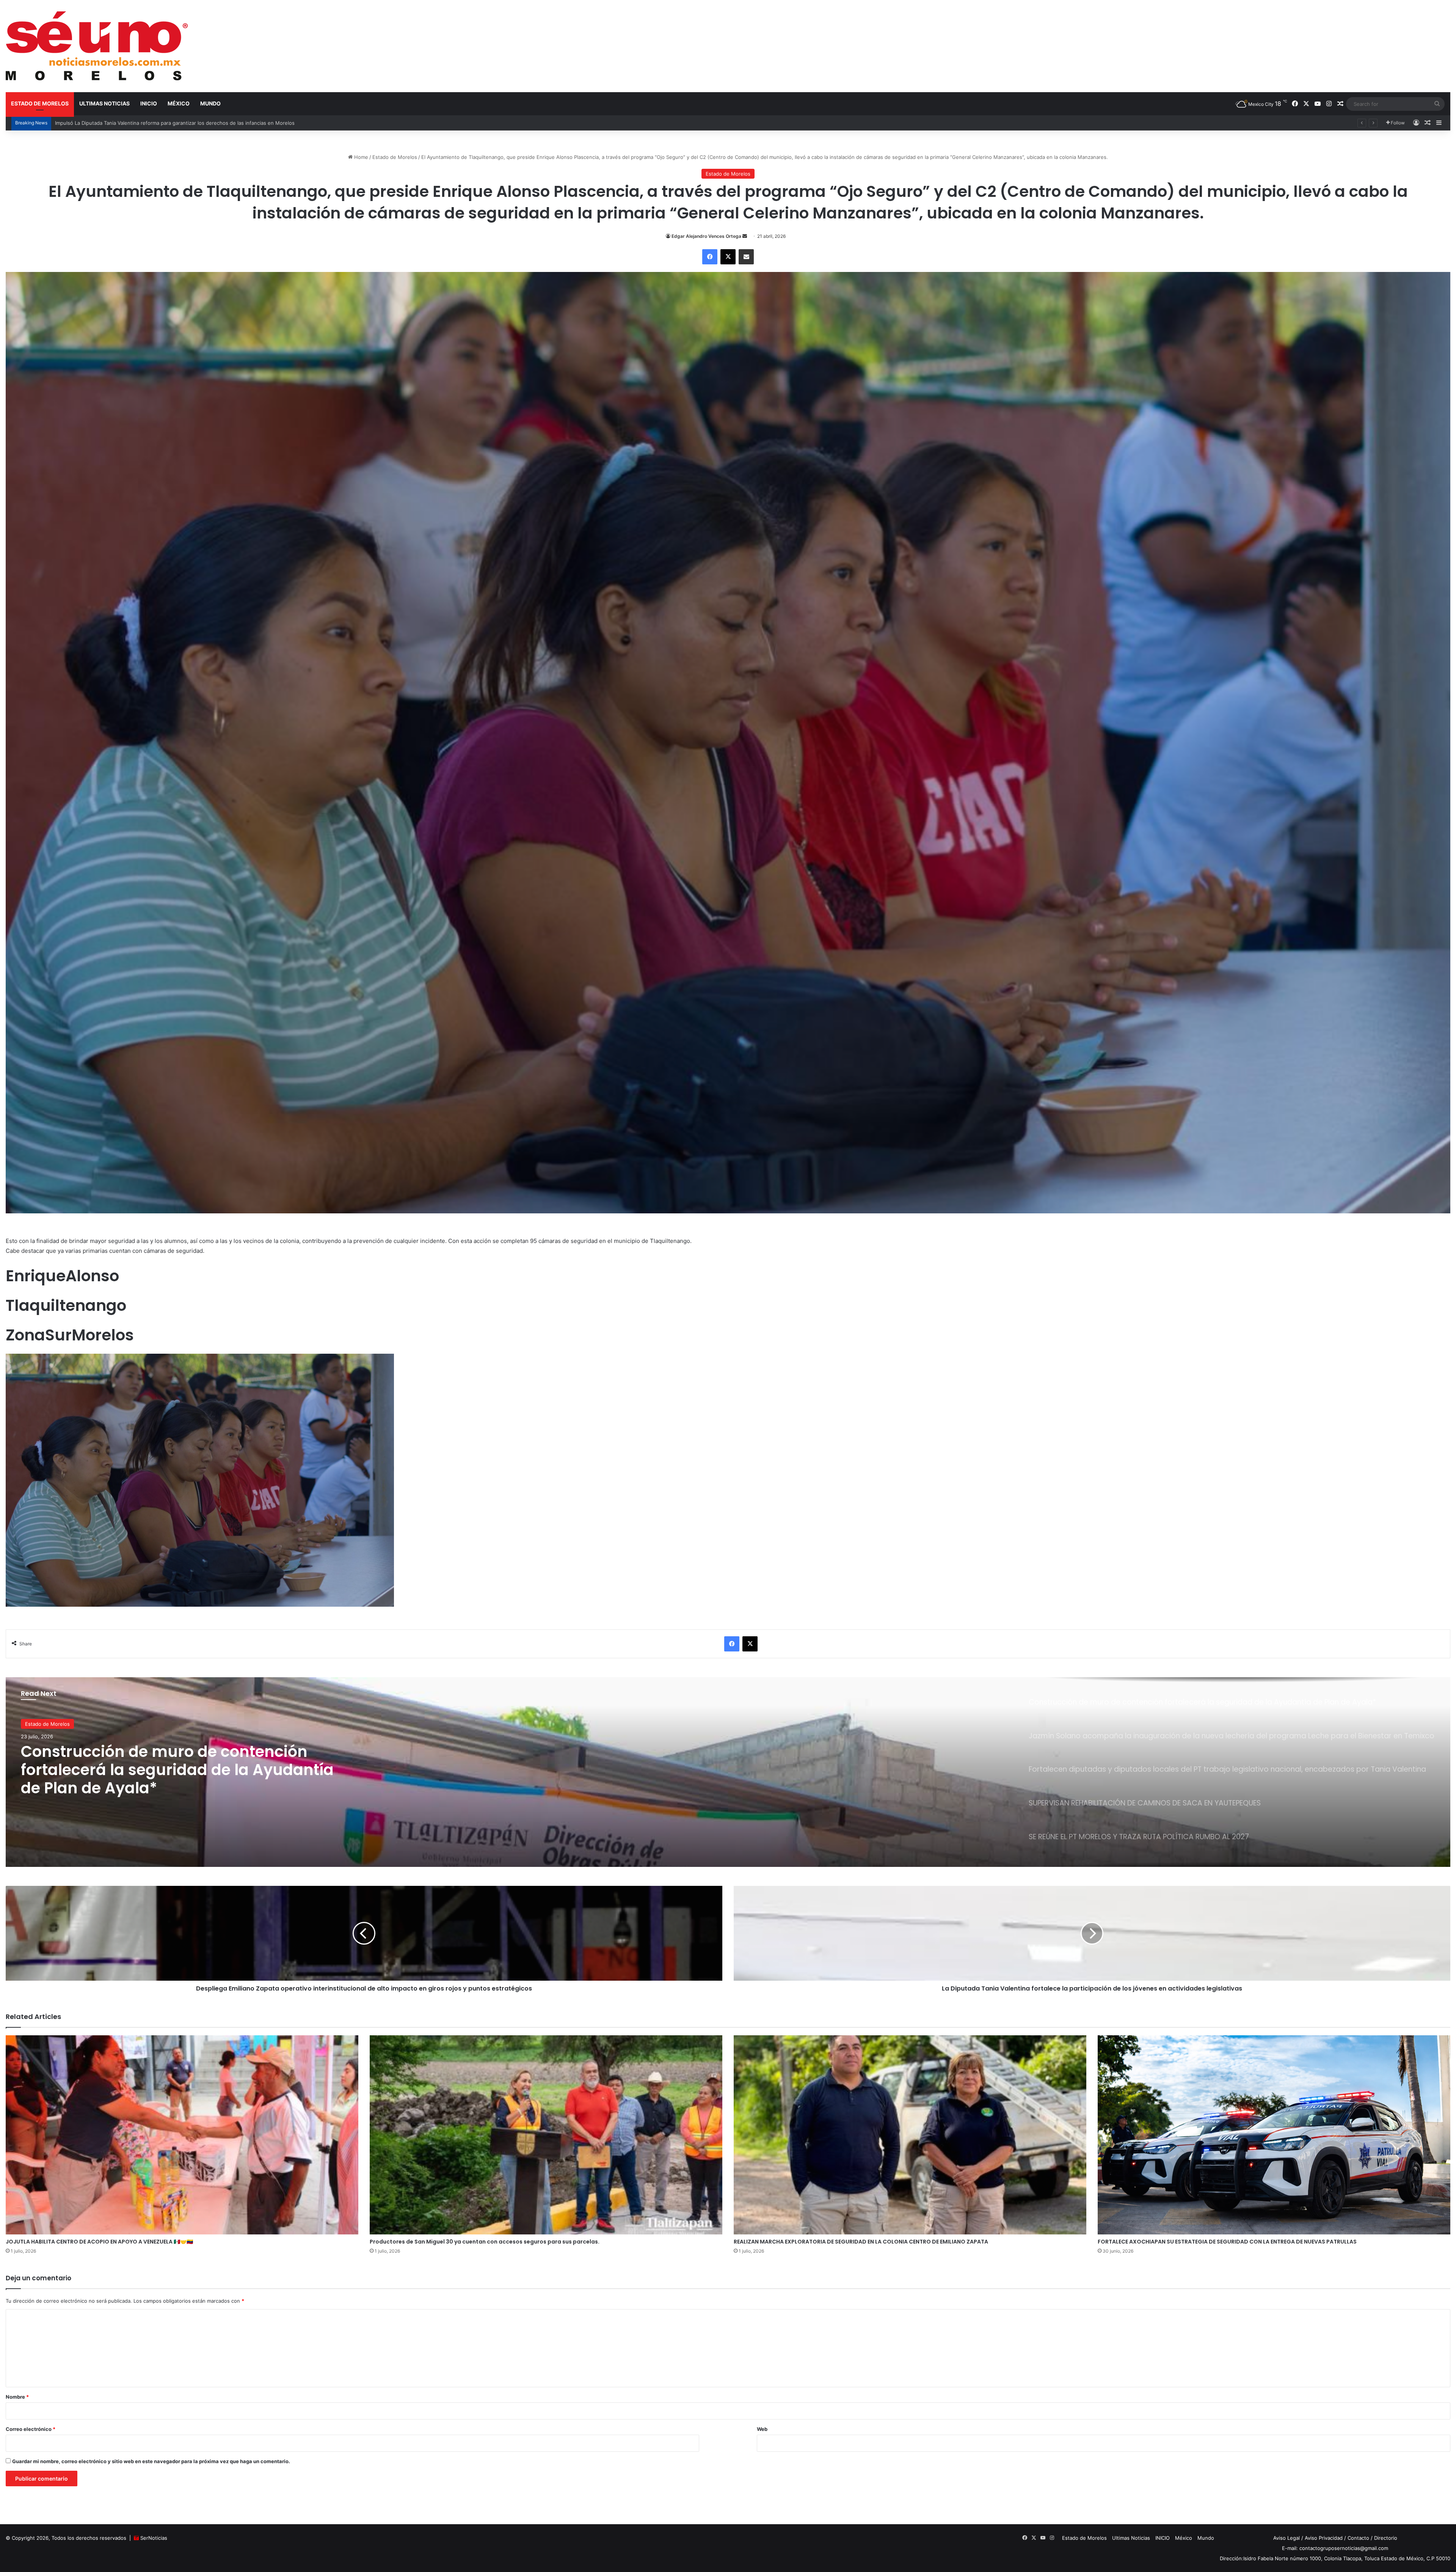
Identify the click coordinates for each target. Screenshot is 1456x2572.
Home (360, 157)
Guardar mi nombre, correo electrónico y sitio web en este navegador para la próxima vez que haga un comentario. (151, 2461)
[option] (728, 1772)
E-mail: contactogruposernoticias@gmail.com (1335, 2548)
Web (762, 2429)
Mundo (210, 103)
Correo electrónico (31, 2429)
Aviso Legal (1287, 2538)
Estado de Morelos (40, 103)
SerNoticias (154, 2538)
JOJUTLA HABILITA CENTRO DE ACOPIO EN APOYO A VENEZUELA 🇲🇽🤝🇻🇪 (99, 2242)
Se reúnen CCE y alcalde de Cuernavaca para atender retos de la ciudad (175, 1763)
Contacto (1358, 2538)
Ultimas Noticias (104, 103)
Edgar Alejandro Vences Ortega (706, 236)
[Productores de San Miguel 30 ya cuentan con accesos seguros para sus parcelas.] (546, 2135)
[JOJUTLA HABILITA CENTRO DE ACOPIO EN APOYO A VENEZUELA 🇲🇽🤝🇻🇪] (182, 2135)
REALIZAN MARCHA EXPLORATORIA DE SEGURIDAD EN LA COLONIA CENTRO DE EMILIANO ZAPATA (861, 2242)
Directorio (1386, 2538)
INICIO (149, 103)
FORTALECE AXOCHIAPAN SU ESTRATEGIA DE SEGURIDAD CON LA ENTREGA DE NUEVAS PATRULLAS (1227, 2242)
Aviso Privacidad (1324, 2538)
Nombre (17, 2397)
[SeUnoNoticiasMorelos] (97, 46)
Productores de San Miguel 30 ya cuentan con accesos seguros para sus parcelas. (485, 2242)
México (179, 103)
